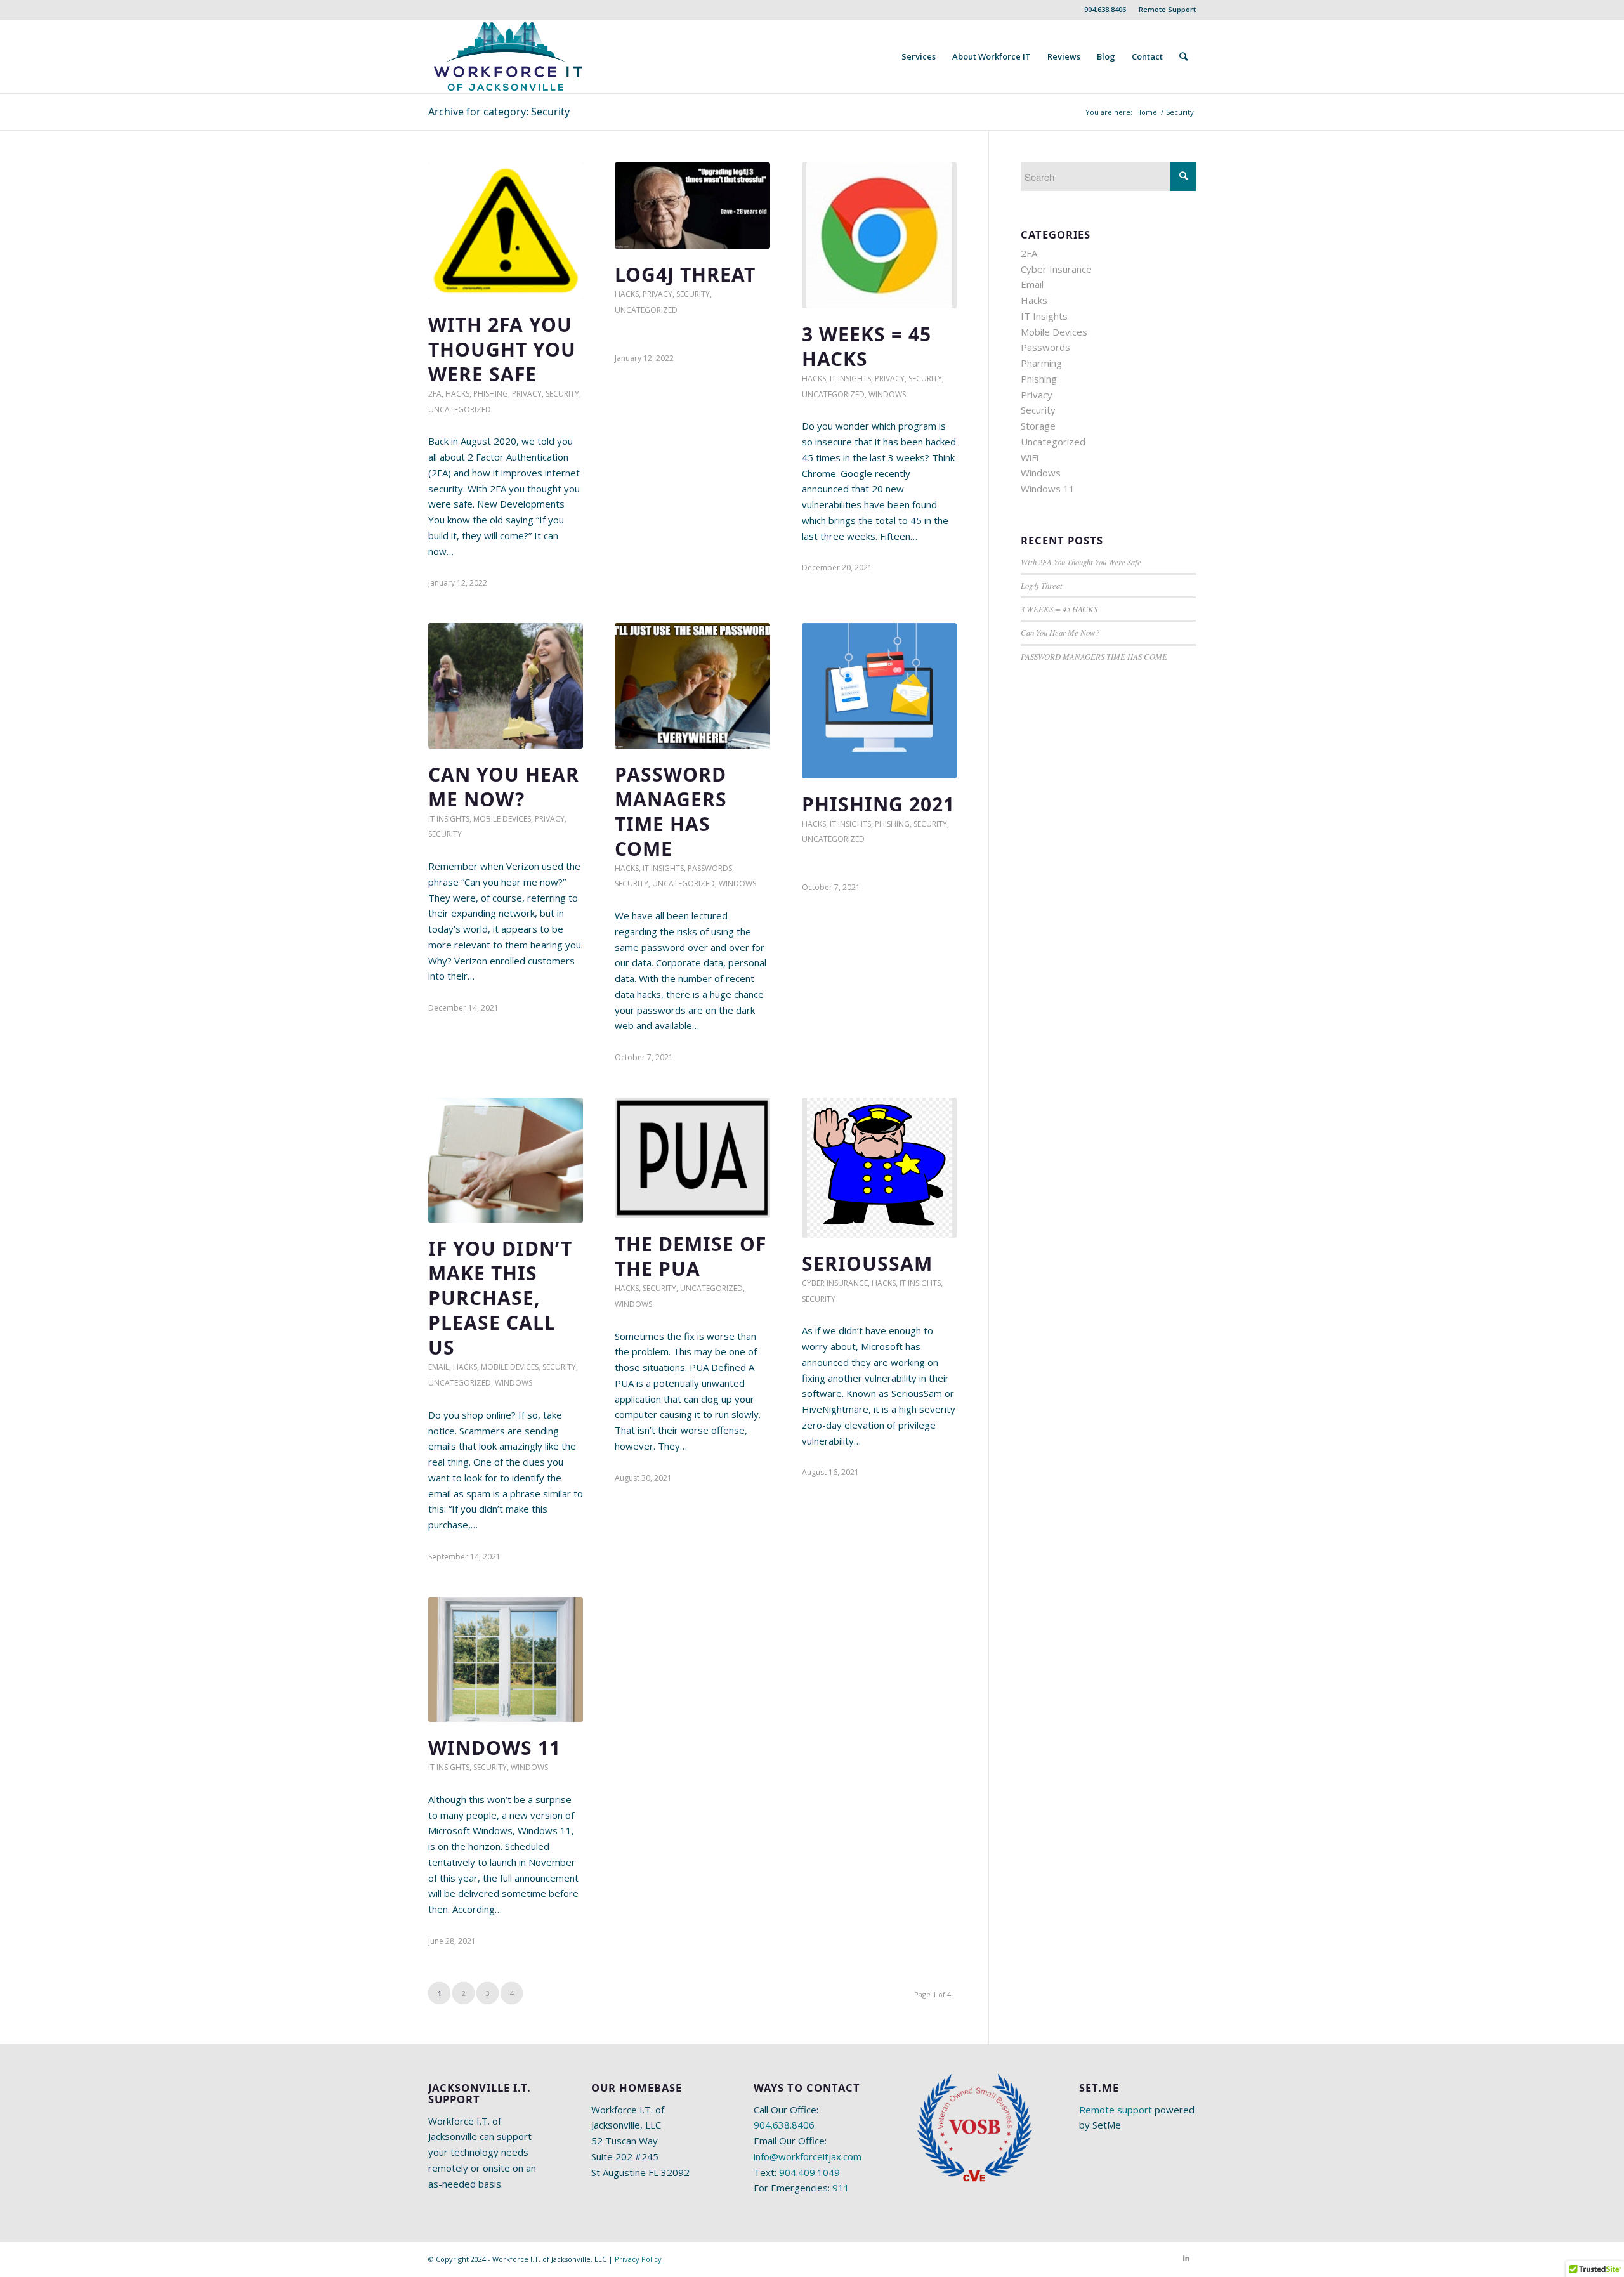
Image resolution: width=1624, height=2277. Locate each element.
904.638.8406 (1105, 9)
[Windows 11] (506, 1660)
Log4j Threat (685, 274)
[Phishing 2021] (879, 700)
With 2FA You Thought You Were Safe (502, 349)
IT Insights (850, 378)
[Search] (1183, 56)
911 (841, 2188)
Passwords (710, 868)
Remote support (1116, 2110)
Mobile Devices (502, 819)
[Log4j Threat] (692, 206)
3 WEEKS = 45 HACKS (867, 346)
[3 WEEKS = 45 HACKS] (879, 235)
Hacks (457, 394)
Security (562, 394)
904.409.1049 (809, 2172)
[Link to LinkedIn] (1186, 2258)
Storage (1038, 426)
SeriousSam (867, 1263)
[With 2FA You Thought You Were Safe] (506, 231)
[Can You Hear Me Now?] (506, 686)
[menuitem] (1164, 10)
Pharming (1041, 363)
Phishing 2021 (878, 804)
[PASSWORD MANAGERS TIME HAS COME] (692, 686)
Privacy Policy (638, 2259)
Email (439, 1367)
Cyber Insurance (835, 1283)
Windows (887, 394)
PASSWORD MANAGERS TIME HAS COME (671, 811)
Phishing (491, 394)
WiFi (1030, 457)
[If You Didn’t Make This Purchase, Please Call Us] (506, 1160)
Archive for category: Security (499, 112)
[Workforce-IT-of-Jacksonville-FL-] (508, 56)
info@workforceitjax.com (808, 2156)
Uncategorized (460, 410)
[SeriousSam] (879, 1168)
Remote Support (1167, 9)
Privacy (527, 394)
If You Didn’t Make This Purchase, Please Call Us (500, 1298)
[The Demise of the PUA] (692, 1158)
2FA (435, 394)
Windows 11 (494, 1748)
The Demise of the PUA (691, 1256)
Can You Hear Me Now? (504, 787)
